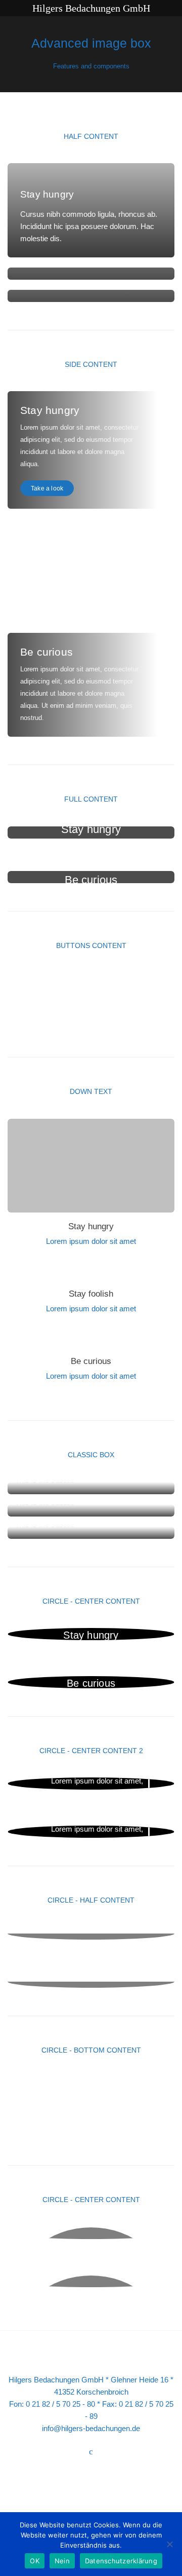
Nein (62, 2561)
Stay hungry (91, 1226)
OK (35, 2561)
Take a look (47, 488)
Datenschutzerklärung (121, 2561)
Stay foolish (91, 1294)
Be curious (91, 1361)
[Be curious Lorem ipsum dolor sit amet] (91, 2131)
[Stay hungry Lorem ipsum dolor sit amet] (91, 2083)
